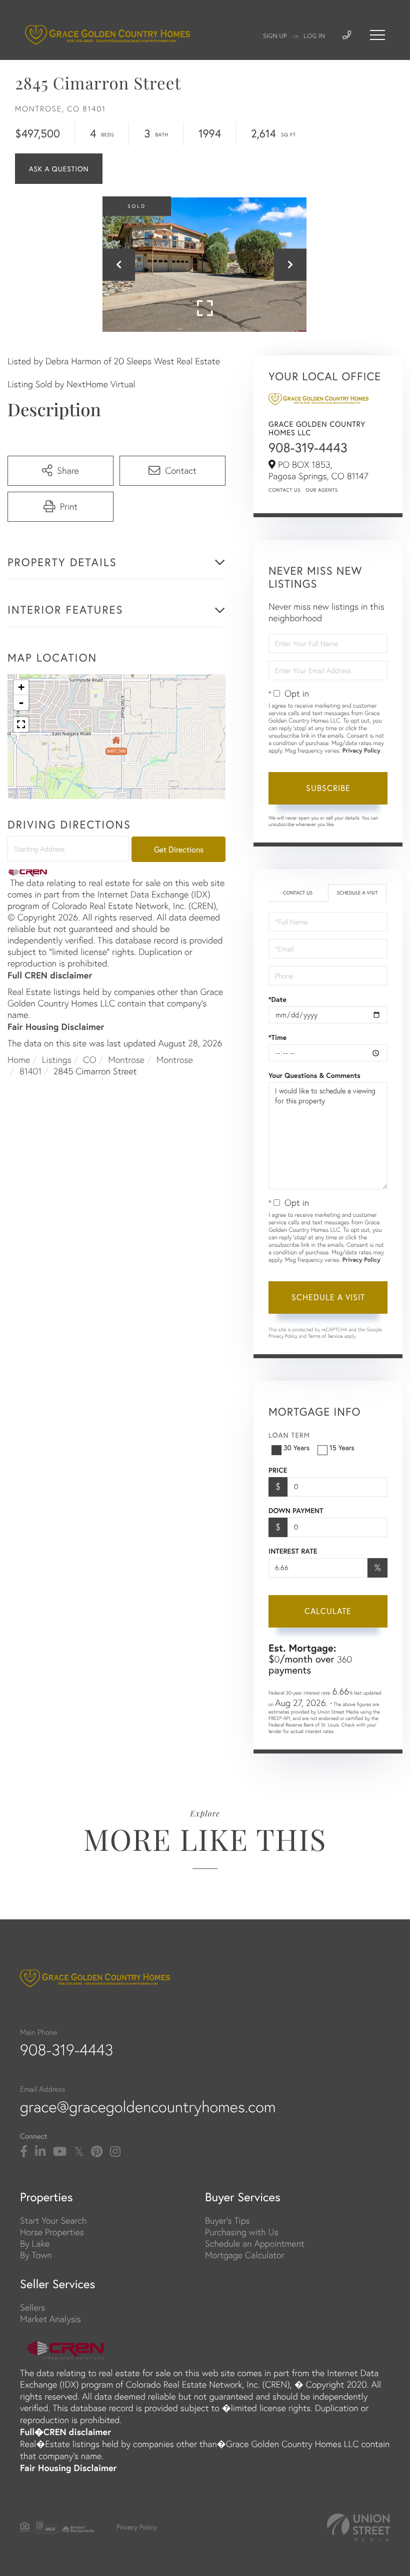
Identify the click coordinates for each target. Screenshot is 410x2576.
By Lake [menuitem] (35, 2243)
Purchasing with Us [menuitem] (242, 2232)
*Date (277, 999)
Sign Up (275, 36)
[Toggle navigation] (377, 35)
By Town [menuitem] (36, 2255)
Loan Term (289, 1435)
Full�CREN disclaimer (65, 2432)
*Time (277, 1037)
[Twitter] (79, 2152)
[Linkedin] (40, 2152)
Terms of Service (325, 1336)
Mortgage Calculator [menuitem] (245, 2255)
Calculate (328, 1611)
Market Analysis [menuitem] (50, 2319)
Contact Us (284, 490)
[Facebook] (24, 2152)
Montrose (126, 1060)
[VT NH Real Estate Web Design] (358, 2527)
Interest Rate (293, 1551)
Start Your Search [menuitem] (53, 2220)
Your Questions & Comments (314, 1075)
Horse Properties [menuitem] (52, 2232)
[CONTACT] (59, 169)
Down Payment (296, 1511)
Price (278, 1470)
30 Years (296, 1447)
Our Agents (321, 490)
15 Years (342, 1447)
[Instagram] (115, 2152)
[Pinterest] (97, 2152)
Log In (314, 36)
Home (19, 1060)
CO (89, 1060)
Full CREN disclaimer (50, 975)
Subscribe (328, 788)
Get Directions (179, 849)
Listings (57, 1060)
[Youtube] (60, 2152)
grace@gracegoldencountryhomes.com (148, 2107)
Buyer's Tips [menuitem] (227, 2220)
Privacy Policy (361, 751)
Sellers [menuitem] (32, 2307)
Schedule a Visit (357, 893)
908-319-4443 (308, 448)
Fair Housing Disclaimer (56, 1026)
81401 (31, 1071)
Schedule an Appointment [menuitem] (255, 2243)
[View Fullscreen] (21, 725)
